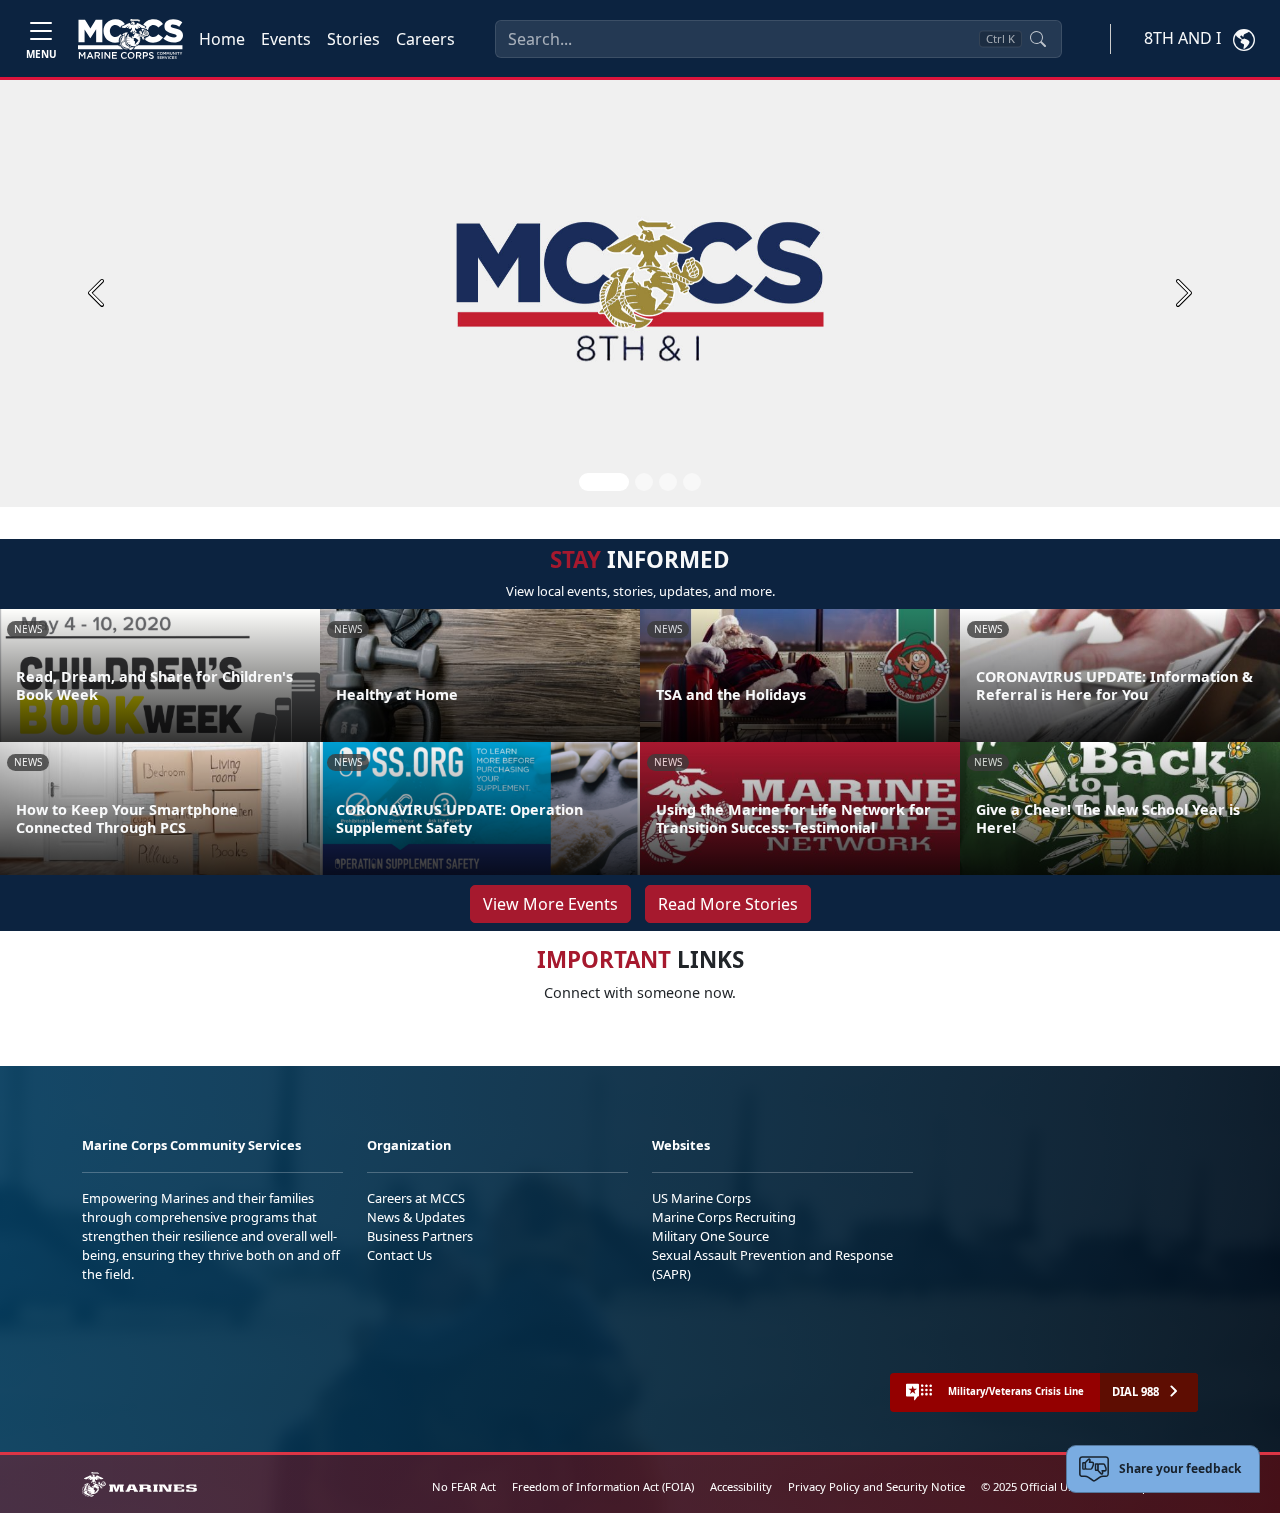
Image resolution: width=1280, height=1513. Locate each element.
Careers (425, 39)
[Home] (130, 39)
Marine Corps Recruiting (724, 1217)
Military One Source (710, 1236)
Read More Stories (728, 904)
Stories (353, 39)
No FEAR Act (464, 1486)
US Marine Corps (701, 1198)
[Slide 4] (692, 482)
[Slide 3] (668, 482)
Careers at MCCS (416, 1198)
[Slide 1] (604, 482)
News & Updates (416, 1217)
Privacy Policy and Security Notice (876, 1486)
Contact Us (399, 1255)
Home (222, 39)
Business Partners (420, 1236)
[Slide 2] (644, 482)
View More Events (550, 904)
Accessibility (741, 1486)
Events (286, 39)
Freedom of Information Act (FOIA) (603, 1486)
